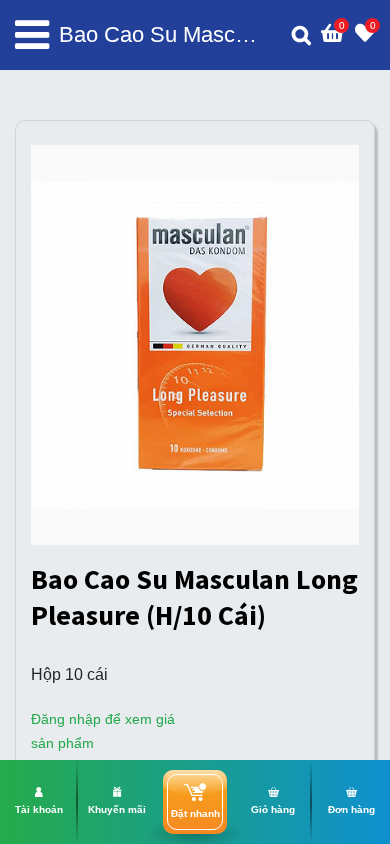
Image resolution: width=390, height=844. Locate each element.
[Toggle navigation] (32, 35)
